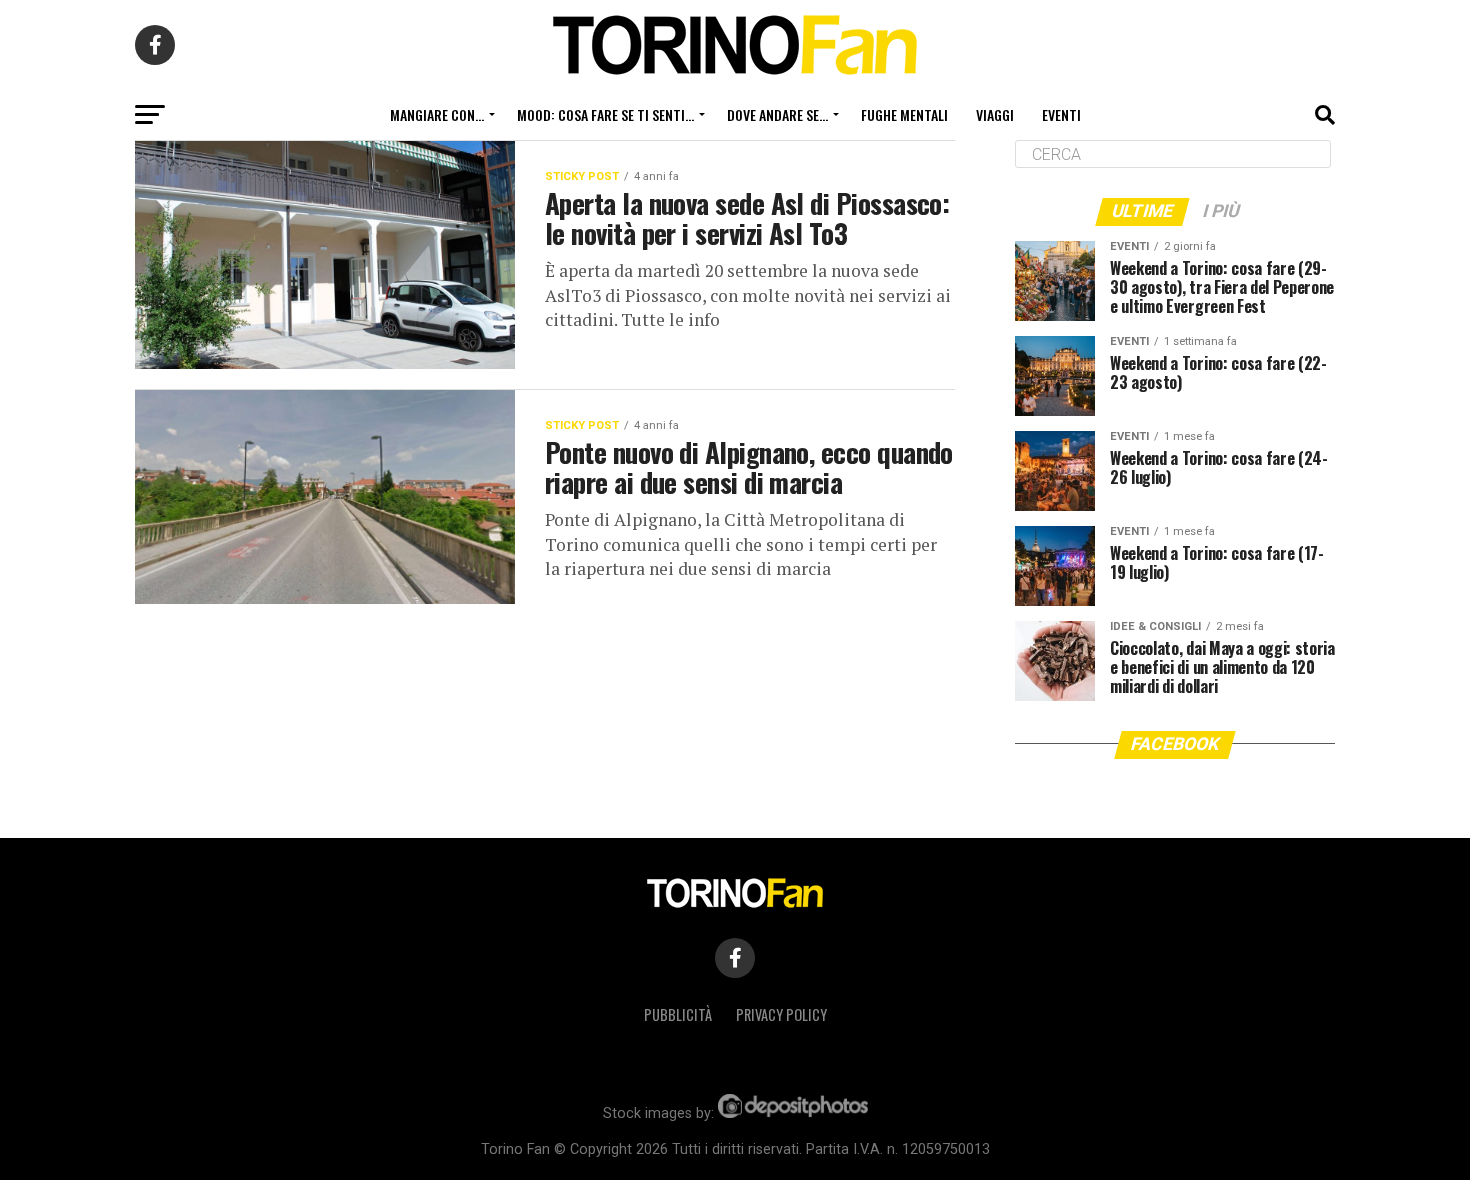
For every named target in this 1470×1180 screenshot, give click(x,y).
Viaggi (995, 114)
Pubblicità (678, 1014)
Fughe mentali (904, 114)
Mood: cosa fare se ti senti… (605, 114)
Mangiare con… (437, 114)
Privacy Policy (781, 1014)
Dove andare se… (777, 114)
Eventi (1061, 114)
